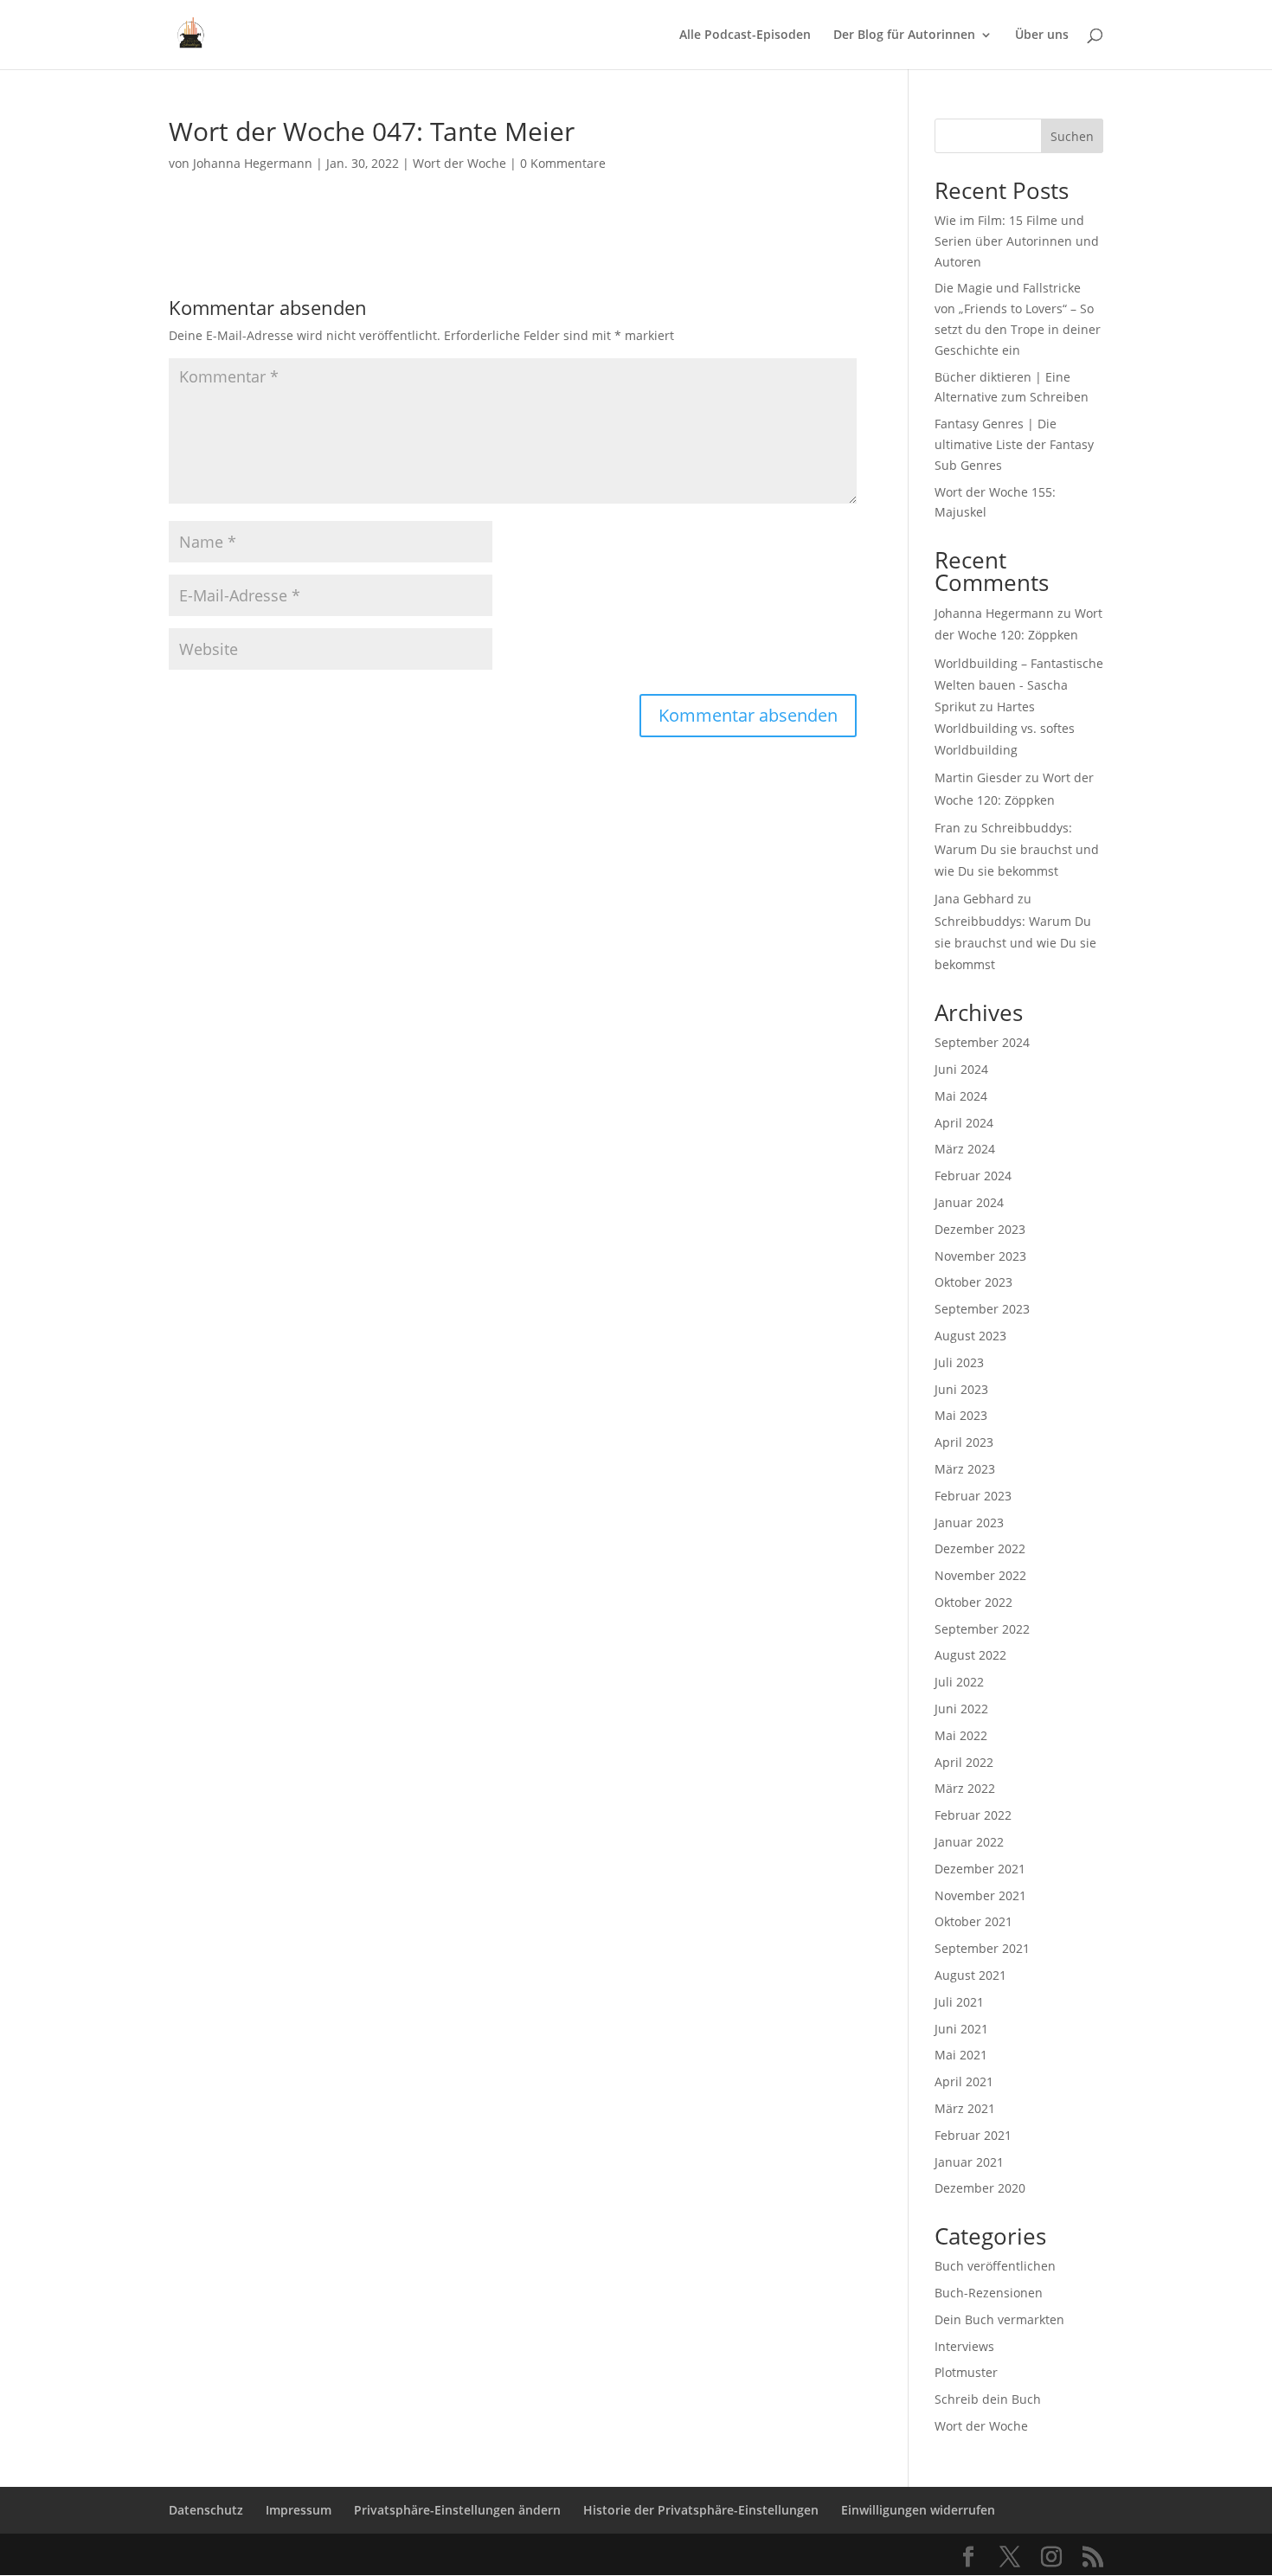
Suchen (1072, 136)
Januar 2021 (969, 2162)
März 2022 (965, 1788)
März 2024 (965, 1149)
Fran (948, 828)
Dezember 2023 (980, 1229)
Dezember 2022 (980, 1548)
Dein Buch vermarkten (999, 2319)
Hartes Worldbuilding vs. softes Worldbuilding (1005, 728)
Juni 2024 (961, 1069)
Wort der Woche (459, 163)
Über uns (1042, 35)
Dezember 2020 (980, 2188)
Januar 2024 (969, 1202)
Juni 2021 (961, 2029)
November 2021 (980, 1895)
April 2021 (964, 2081)
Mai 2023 (961, 1415)
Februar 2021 (973, 2135)
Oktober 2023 (973, 1282)
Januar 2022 (969, 1842)
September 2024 (982, 1042)
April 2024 (964, 1123)
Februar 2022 (973, 1815)
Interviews (964, 2346)
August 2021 (970, 1975)
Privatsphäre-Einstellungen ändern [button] (457, 2510)
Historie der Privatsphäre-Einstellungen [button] (701, 2510)
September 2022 (982, 1629)
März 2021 (965, 2108)
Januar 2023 (969, 1522)
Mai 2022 (961, 1735)
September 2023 (982, 1309)
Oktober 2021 (973, 1921)
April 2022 (964, 1762)
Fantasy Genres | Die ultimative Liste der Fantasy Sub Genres (1014, 444)
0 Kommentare (563, 163)
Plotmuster (966, 2372)
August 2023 (970, 1336)
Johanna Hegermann (253, 163)
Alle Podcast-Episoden (745, 35)
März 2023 (965, 1469)
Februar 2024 (973, 1176)
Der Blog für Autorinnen (904, 35)
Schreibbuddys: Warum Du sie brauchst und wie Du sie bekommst (1017, 849)
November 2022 (980, 1575)
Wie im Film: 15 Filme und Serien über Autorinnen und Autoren (1017, 241)
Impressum (299, 2510)
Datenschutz (206, 2510)
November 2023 (980, 1256)
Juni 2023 (961, 1389)
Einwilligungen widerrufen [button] (918, 2510)
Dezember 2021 (980, 1869)
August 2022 (970, 1655)
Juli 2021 (959, 2002)
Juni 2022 (961, 1709)
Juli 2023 (959, 1362)
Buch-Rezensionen (989, 2293)
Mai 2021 (961, 2055)
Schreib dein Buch (988, 2399)
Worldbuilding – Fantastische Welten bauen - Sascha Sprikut (1019, 685)
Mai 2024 (961, 1096)
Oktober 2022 (973, 1602)
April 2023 (964, 1442)
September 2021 (982, 1948)
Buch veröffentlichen (995, 2266)
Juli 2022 (959, 1682)
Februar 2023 (973, 1496)
